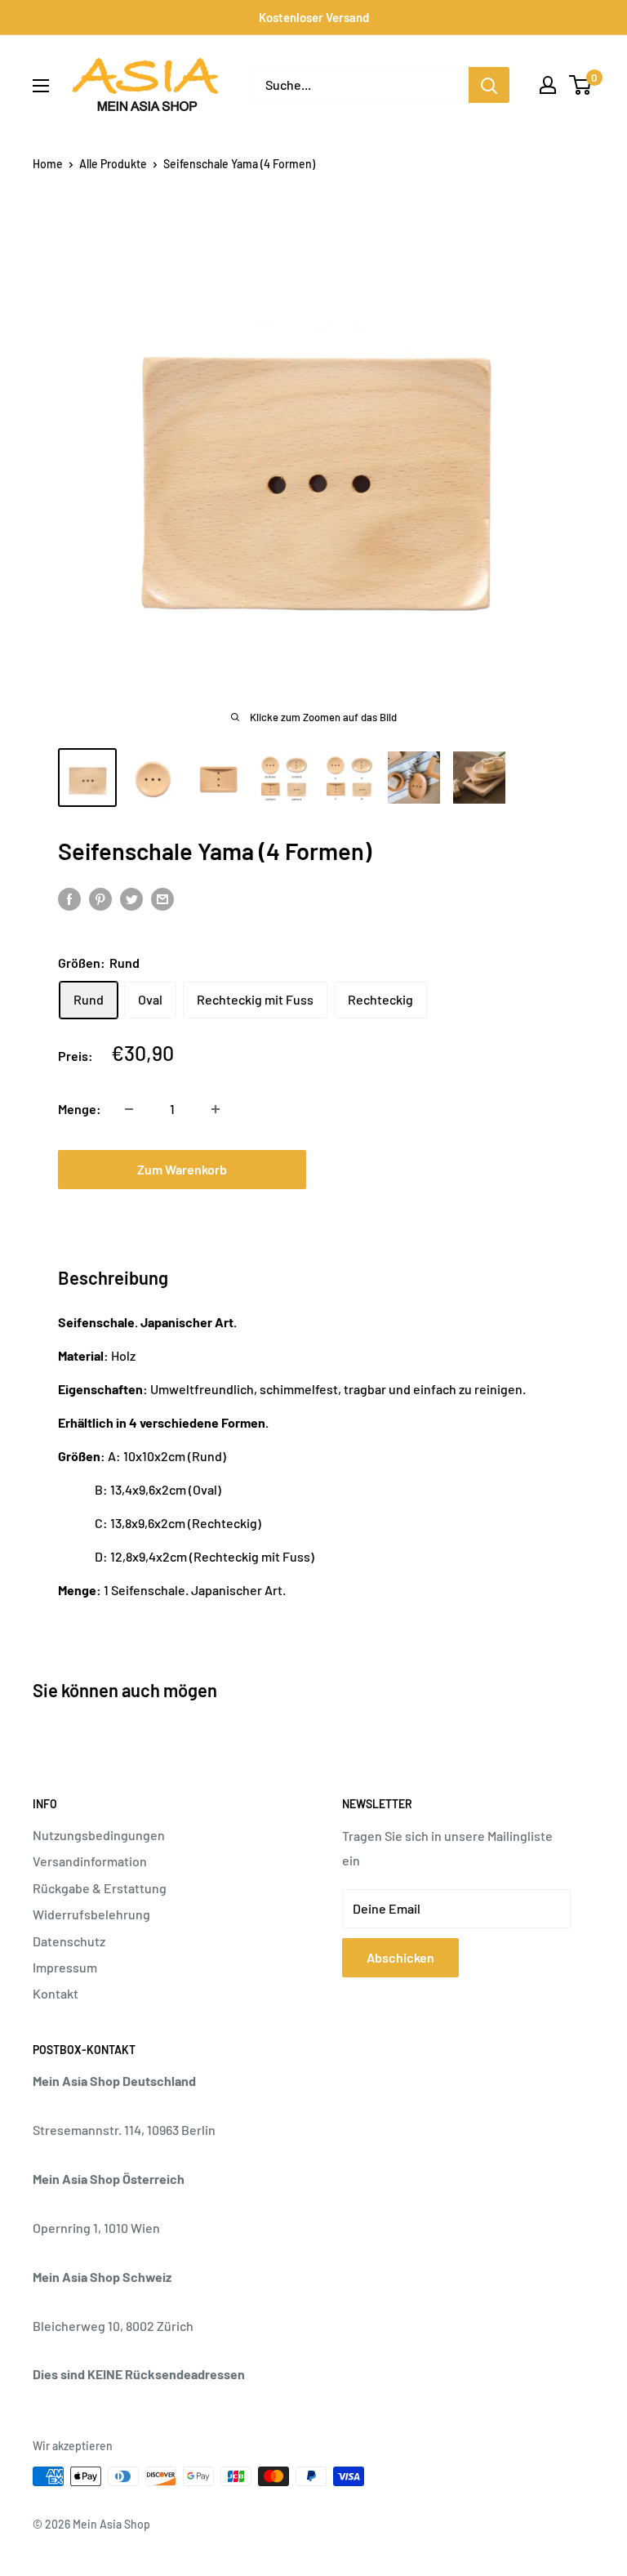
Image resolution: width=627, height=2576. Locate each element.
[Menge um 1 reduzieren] (129, 1109)
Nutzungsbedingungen (99, 1835)
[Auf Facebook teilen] (69, 898)
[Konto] (548, 85)
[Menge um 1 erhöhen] (216, 1109)
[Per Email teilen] (162, 898)
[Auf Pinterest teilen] (100, 898)
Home (48, 164)
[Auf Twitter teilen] (131, 898)
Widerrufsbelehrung (91, 1914)
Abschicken (400, 1957)
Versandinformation (90, 1861)
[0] (581, 85)
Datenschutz (69, 1941)
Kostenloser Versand (314, 17)
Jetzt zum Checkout (445, 1169)
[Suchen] (489, 85)
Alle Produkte (113, 164)
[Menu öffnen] (41, 86)
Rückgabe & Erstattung (100, 1888)
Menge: (80, 1109)
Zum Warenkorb (182, 1169)
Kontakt (56, 1993)
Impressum (65, 1967)
